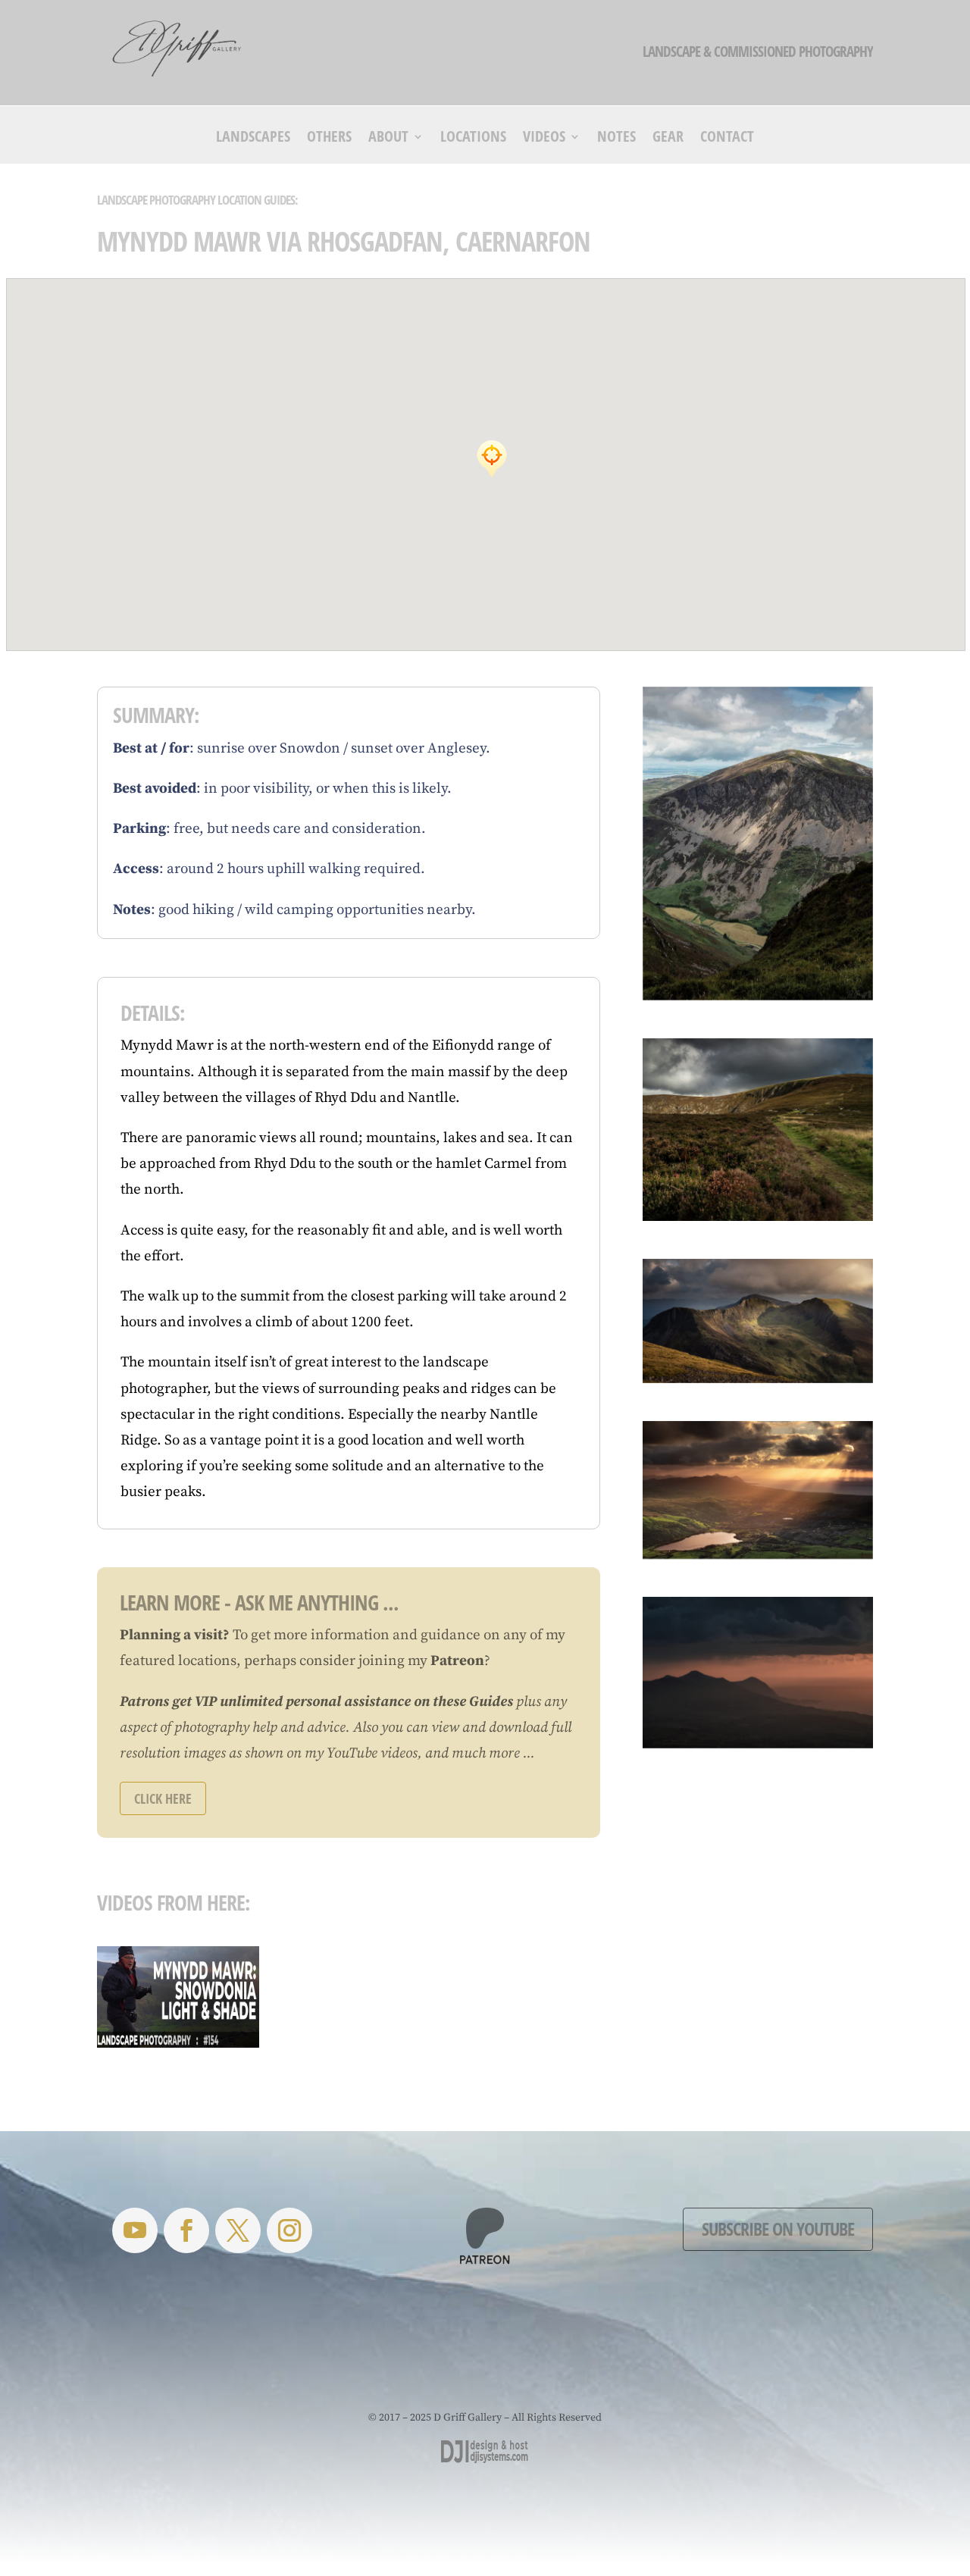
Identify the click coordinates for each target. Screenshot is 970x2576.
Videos (544, 139)
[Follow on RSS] (135, 2230)
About (388, 139)
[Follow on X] (238, 2230)
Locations (473, 139)
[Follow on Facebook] (186, 2230)
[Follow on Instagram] (289, 2230)
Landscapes (253, 139)
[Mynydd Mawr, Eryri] (758, 843)
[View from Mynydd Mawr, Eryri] (758, 1321)
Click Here (163, 1798)
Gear (668, 139)
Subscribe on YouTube (778, 2229)
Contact (727, 139)
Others (329, 139)
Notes (616, 139)
